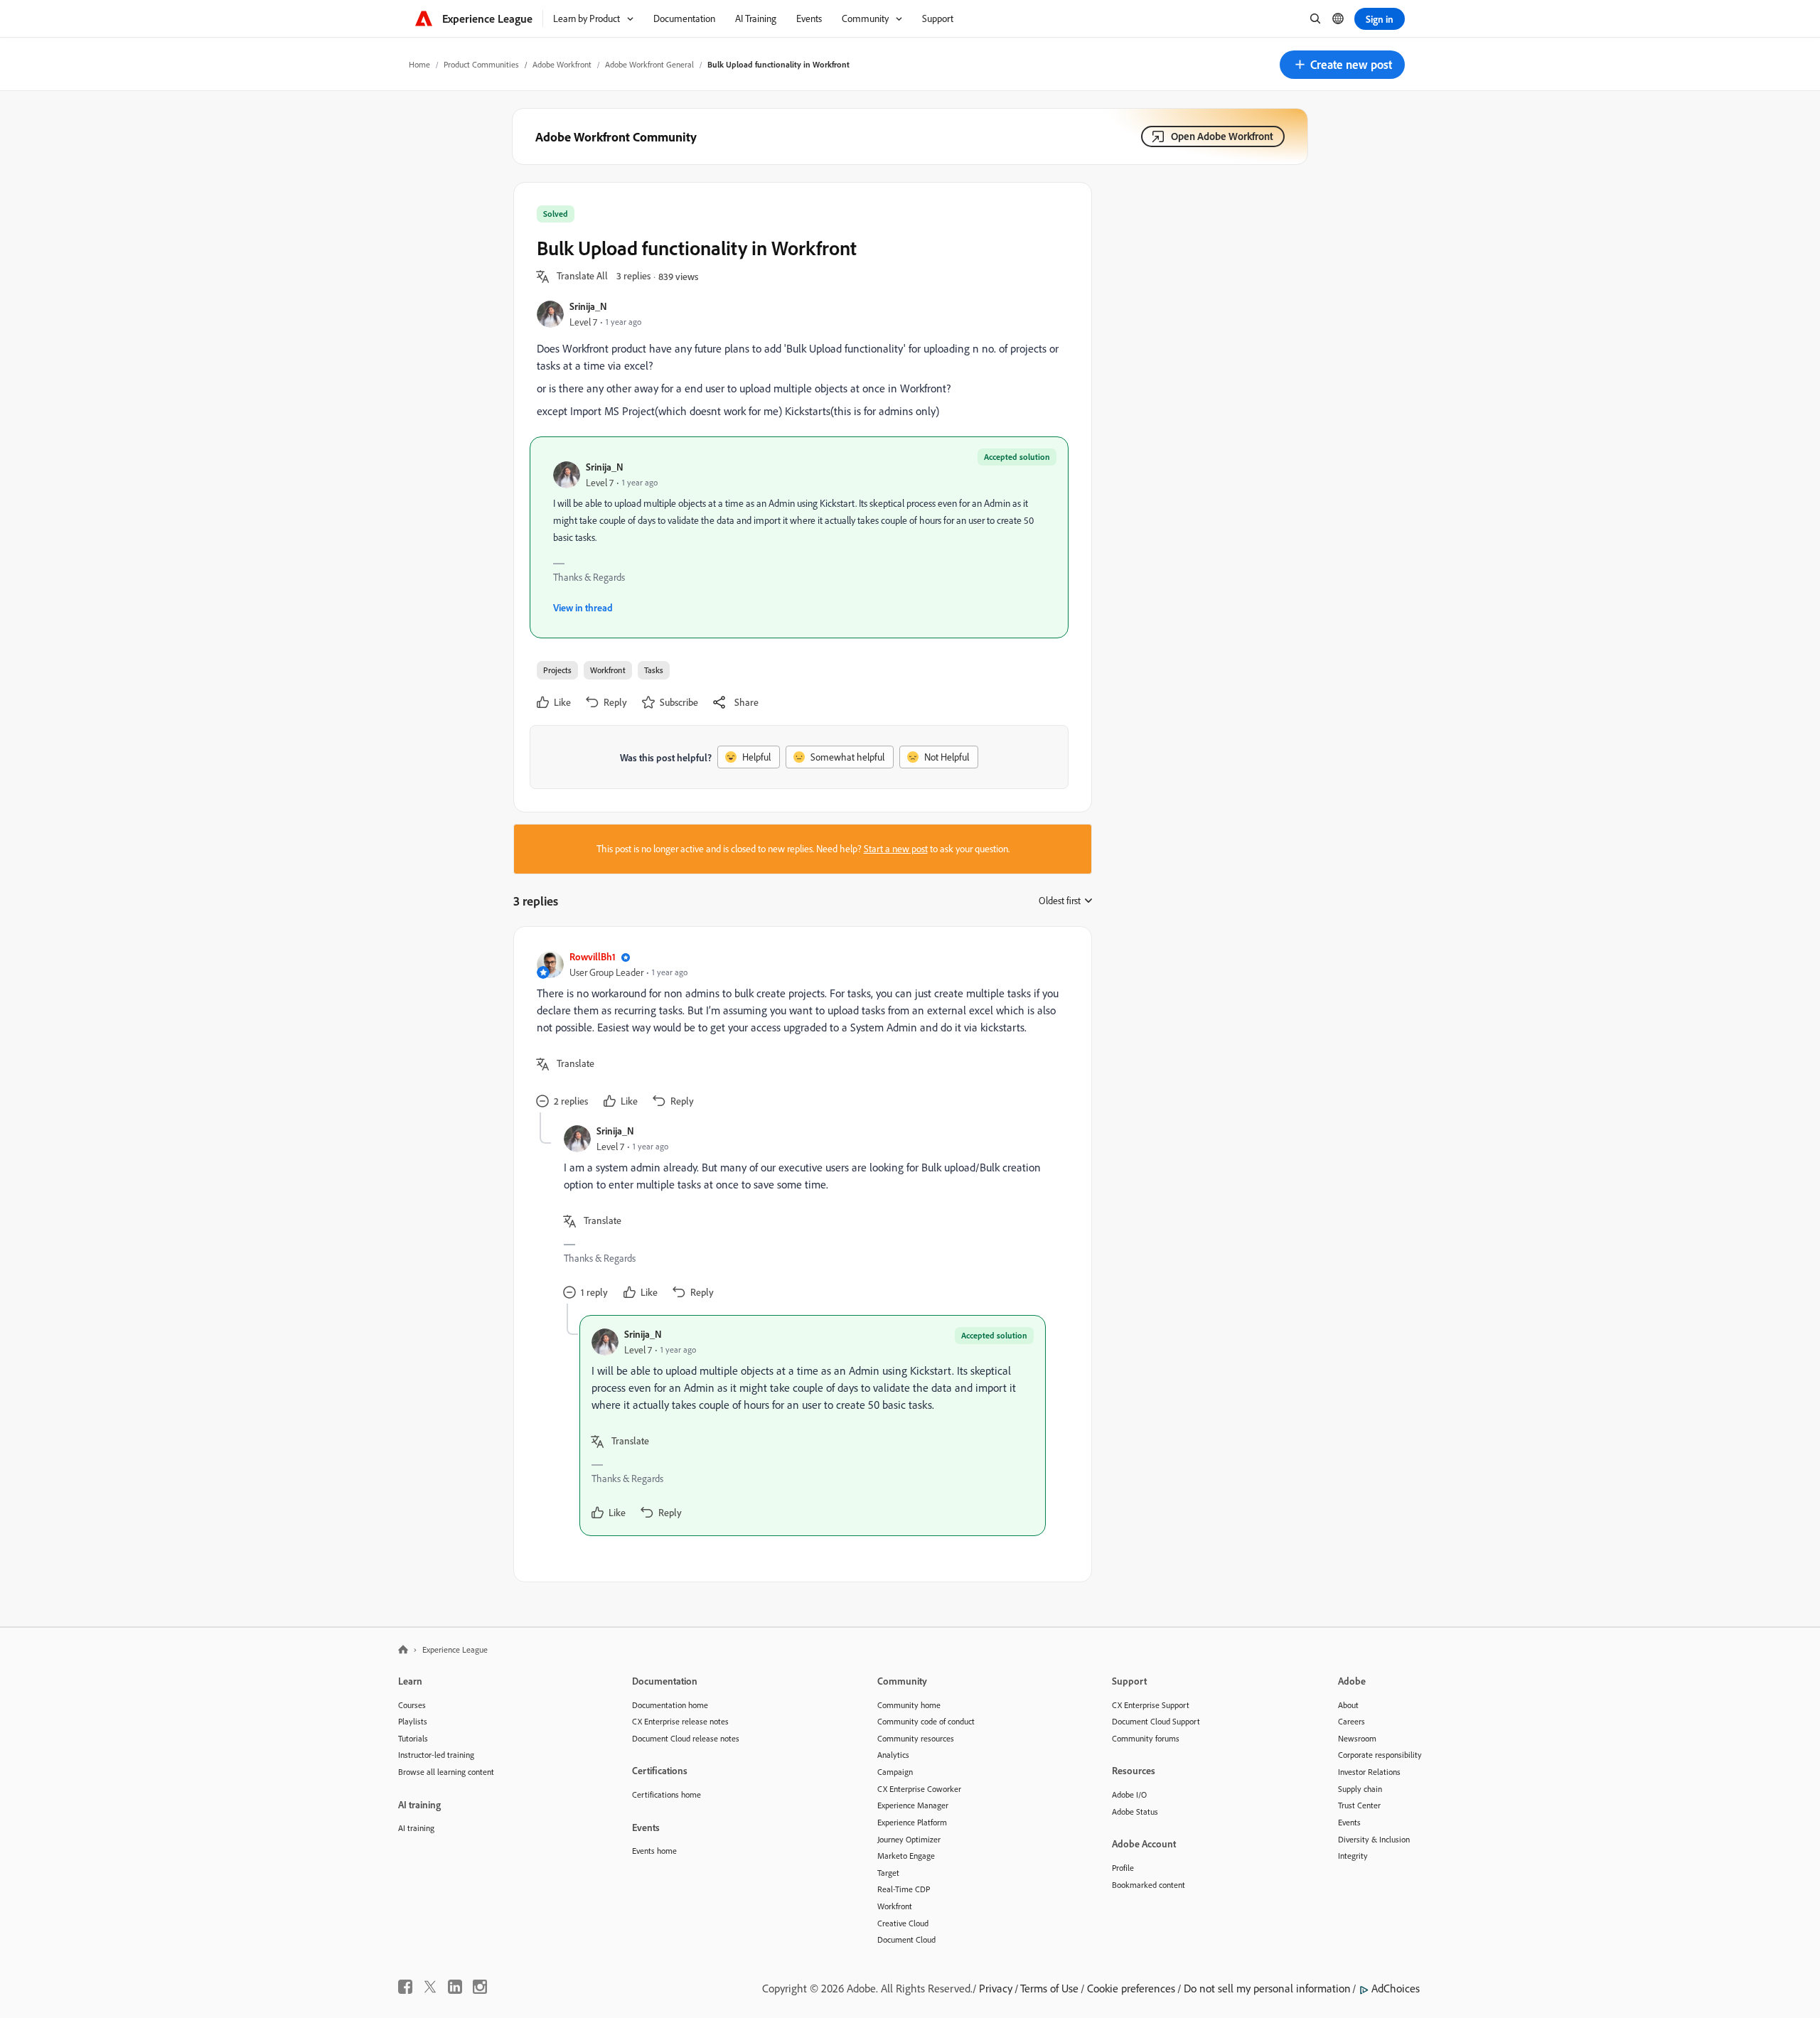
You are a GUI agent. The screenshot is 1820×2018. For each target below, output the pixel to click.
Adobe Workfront (562, 64)
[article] (799, 1031)
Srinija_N (588, 306)
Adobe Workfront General (649, 64)
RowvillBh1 (593, 956)
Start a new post (896, 849)
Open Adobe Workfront (1222, 136)
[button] (1342, 65)
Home (419, 64)
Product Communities (481, 64)
